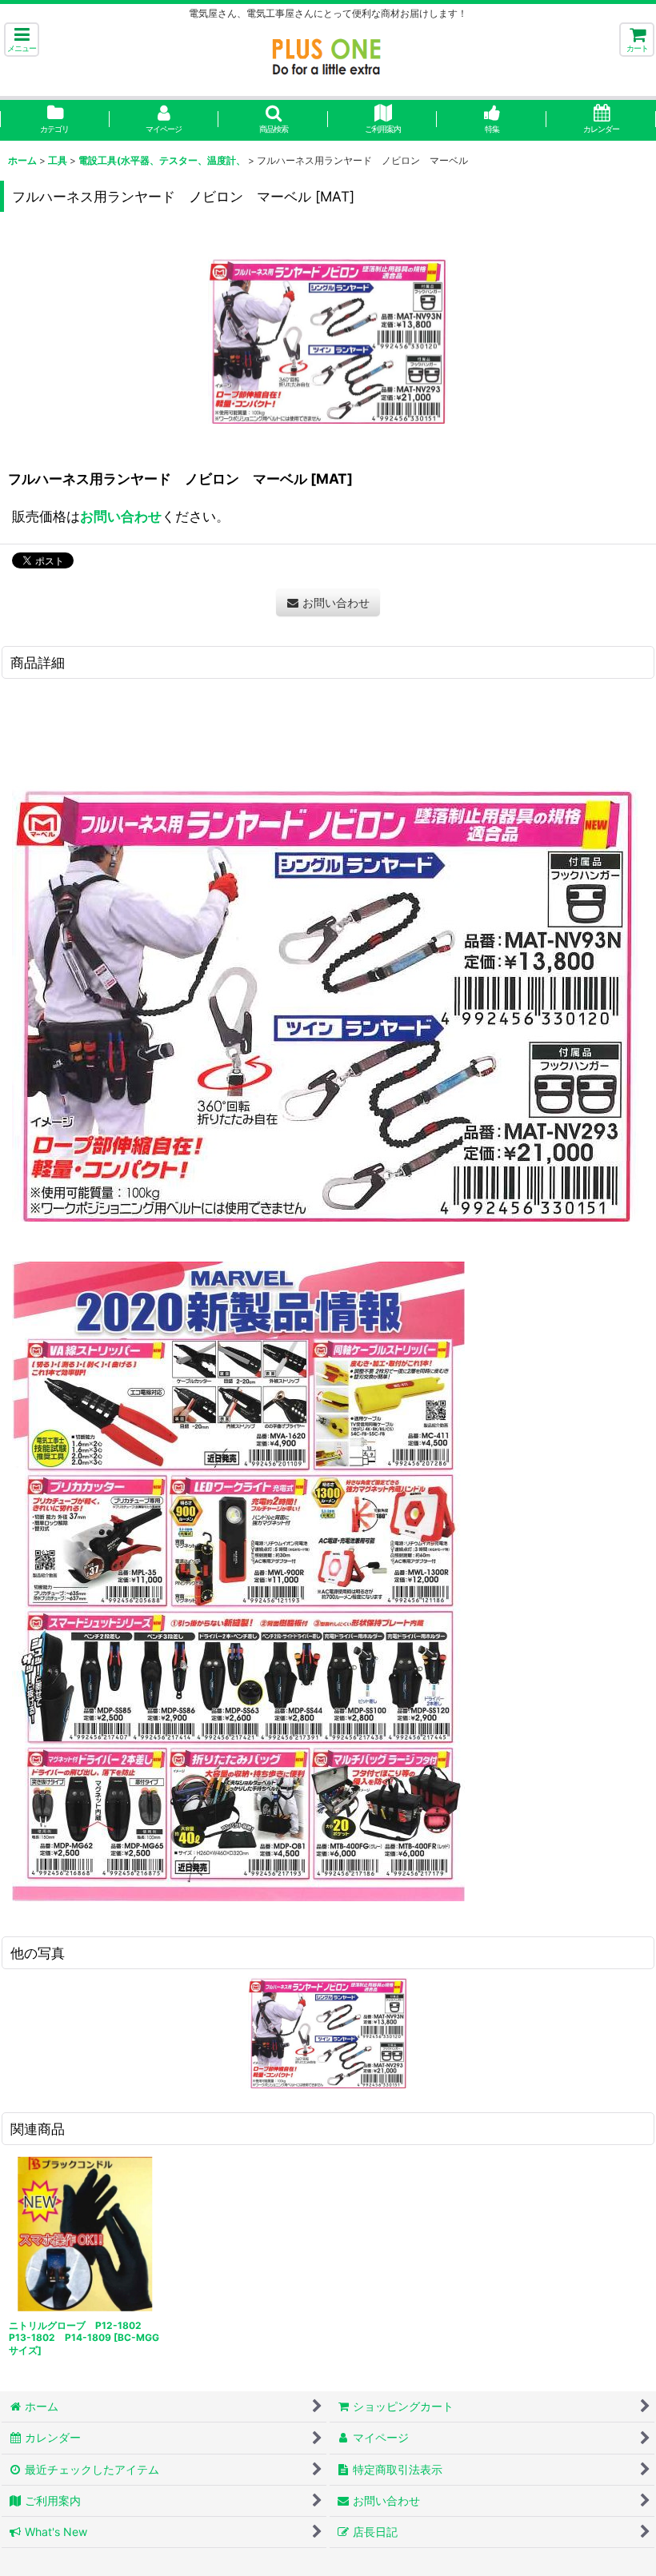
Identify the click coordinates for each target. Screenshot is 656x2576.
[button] (22, 40)
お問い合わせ (121, 516)
